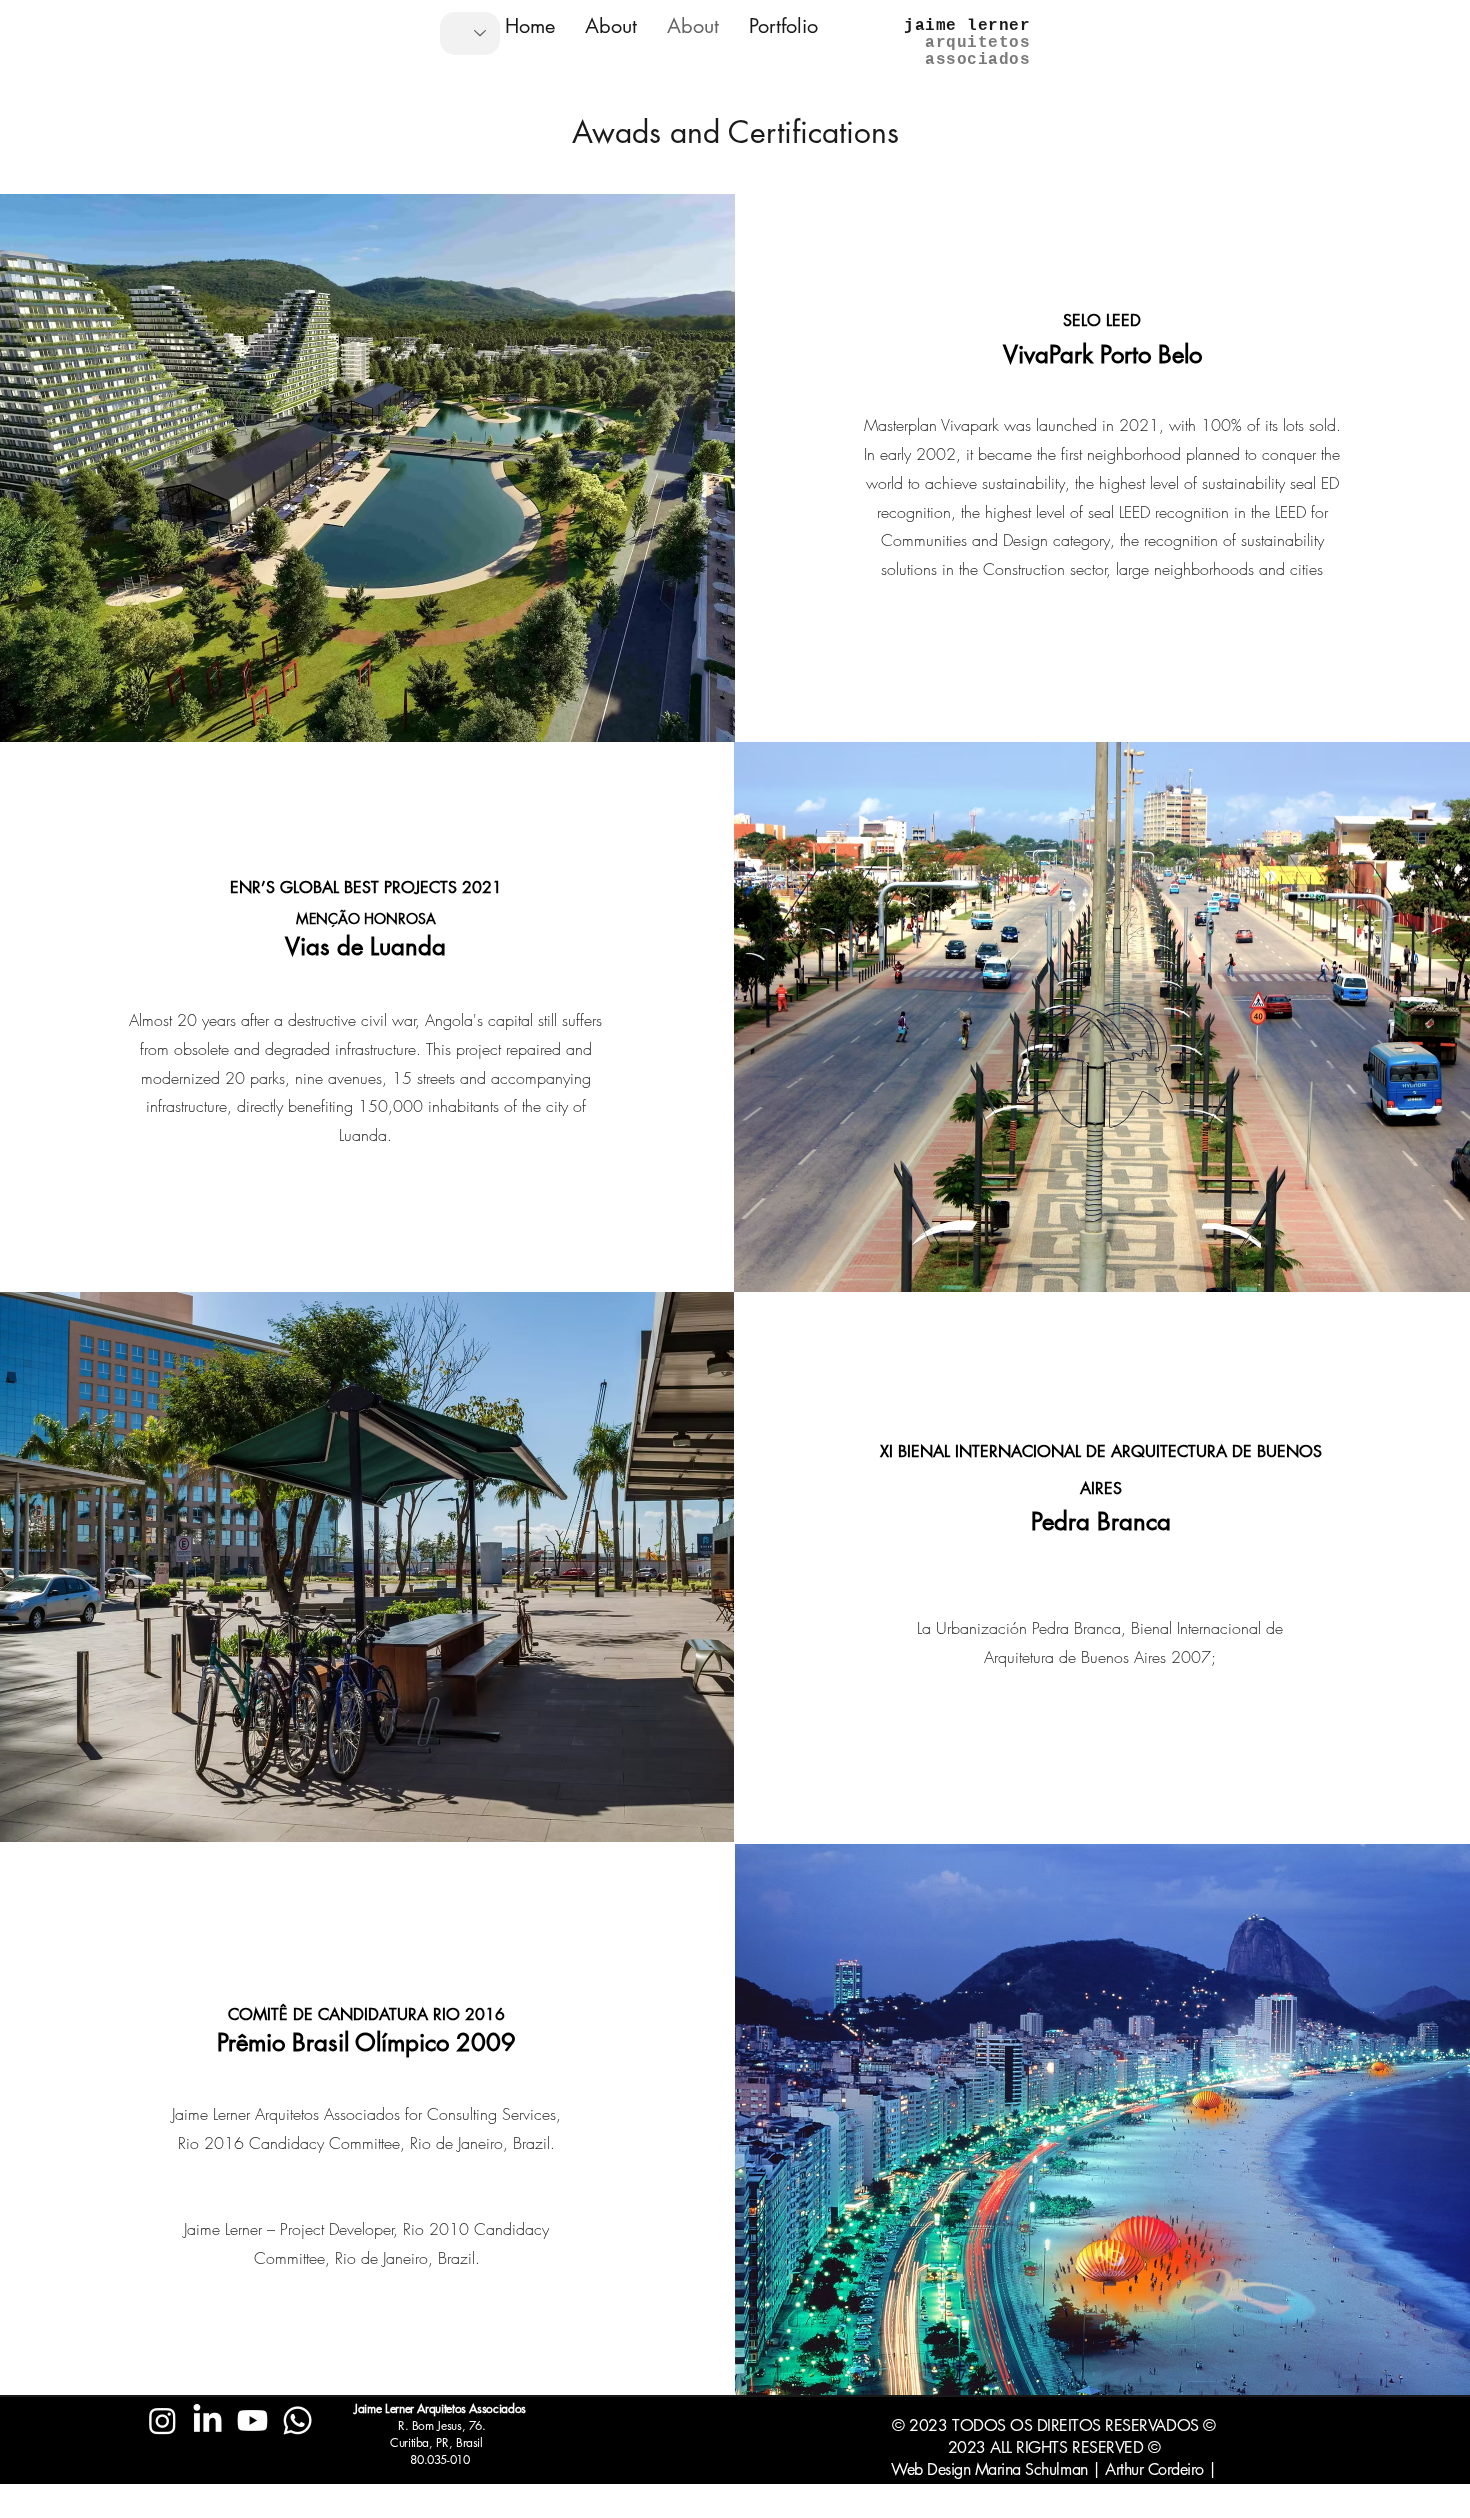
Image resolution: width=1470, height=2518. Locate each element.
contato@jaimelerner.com (230, 2507)
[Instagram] (162, 2420)
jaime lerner (967, 26)
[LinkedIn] (207, 2420)
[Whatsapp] (297, 2420)
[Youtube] (252, 2420)
